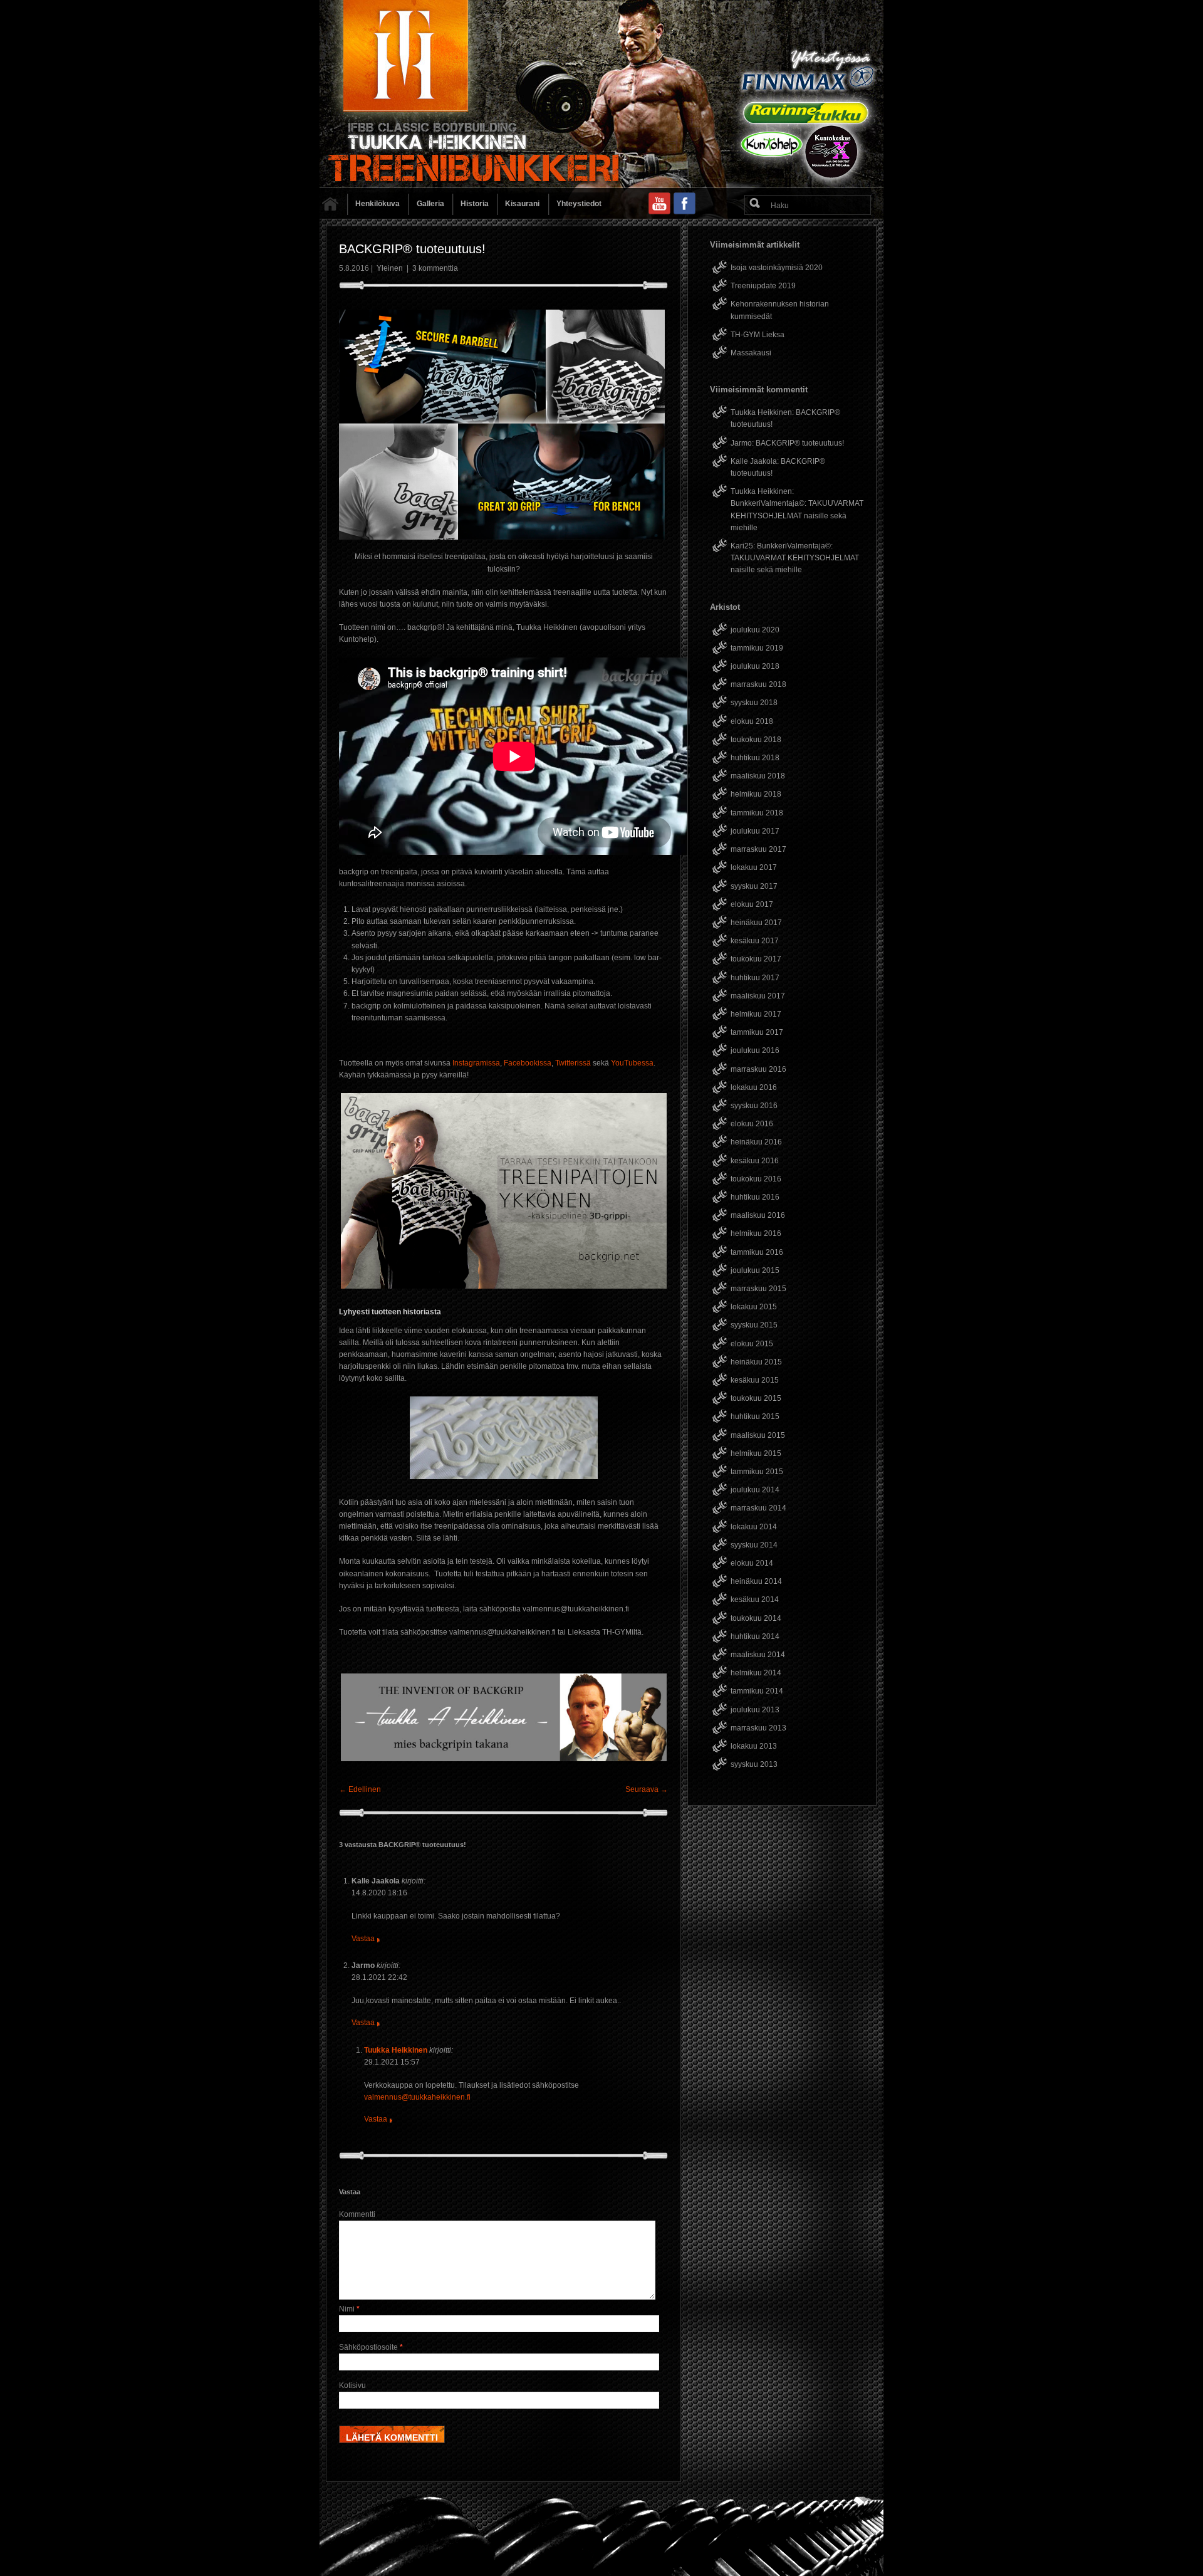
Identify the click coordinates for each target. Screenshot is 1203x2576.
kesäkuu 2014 (755, 1600)
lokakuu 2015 (754, 1307)
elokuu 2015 (752, 1344)
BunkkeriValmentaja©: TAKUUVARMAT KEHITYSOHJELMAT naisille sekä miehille (797, 515)
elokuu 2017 (752, 904)
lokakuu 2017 (754, 867)
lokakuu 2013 (754, 1746)
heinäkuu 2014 (756, 1581)
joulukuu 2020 (755, 630)
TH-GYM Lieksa (758, 335)
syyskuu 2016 (754, 1106)
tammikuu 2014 (757, 1691)
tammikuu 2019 (757, 648)
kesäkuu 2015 (755, 1380)
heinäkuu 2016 (756, 1142)
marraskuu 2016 (758, 1069)
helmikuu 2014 (756, 1673)
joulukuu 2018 (755, 666)
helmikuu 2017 (756, 1014)
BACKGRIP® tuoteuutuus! (800, 443)
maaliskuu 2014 (758, 1655)
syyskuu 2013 (754, 1764)
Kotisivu (352, 2385)
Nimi (349, 2309)
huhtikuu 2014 (755, 1636)
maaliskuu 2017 (758, 996)
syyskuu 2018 (754, 703)
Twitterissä (573, 1063)
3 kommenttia (435, 268)
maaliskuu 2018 (758, 776)
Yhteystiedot (579, 204)
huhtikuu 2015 (755, 1416)
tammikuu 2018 (757, 813)
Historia (475, 204)
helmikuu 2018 (756, 794)
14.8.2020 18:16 (379, 1893)
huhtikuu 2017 (755, 978)
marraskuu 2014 (758, 1508)
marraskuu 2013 (758, 1728)
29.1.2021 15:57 (392, 2062)
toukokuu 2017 (756, 959)
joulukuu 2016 (755, 1050)
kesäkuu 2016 (755, 1161)
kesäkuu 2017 (755, 941)
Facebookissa (528, 1063)
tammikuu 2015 (757, 1472)
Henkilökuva (378, 204)
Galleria (430, 204)
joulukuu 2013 (755, 1710)
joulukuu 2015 (755, 1270)
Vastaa (363, 1939)
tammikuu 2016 (757, 1252)
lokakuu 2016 (754, 1087)
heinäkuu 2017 (756, 923)
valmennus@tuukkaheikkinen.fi (417, 2097)
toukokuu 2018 (756, 740)
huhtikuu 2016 (755, 1197)
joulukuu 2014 (755, 1490)
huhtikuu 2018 (755, 758)
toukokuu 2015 (756, 1398)
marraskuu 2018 (758, 684)
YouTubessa (632, 1063)
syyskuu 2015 (754, 1325)
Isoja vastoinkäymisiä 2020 (777, 268)
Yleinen (390, 268)
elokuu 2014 (752, 1563)
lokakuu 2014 (754, 1527)
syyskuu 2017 (754, 886)
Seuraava (647, 1789)
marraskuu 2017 (758, 849)
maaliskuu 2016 (758, 1215)
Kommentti (357, 2214)
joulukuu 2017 (755, 831)
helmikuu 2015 (756, 1453)
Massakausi (751, 353)
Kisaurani (522, 204)
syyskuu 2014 (754, 1545)
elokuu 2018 (752, 721)
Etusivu (333, 207)
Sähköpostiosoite (371, 2347)
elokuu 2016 (752, 1124)
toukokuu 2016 (756, 1179)
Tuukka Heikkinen (396, 2050)
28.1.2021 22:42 (379, 1977)
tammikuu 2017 (757, 1032)
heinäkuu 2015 (756, 1362)
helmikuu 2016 (756, 1233)
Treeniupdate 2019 (763, 286)
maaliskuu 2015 (758, 1435)
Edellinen (360, 1789)
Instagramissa (476, 1063)
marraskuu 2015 (758, 1289)
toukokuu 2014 (756, 1618)
